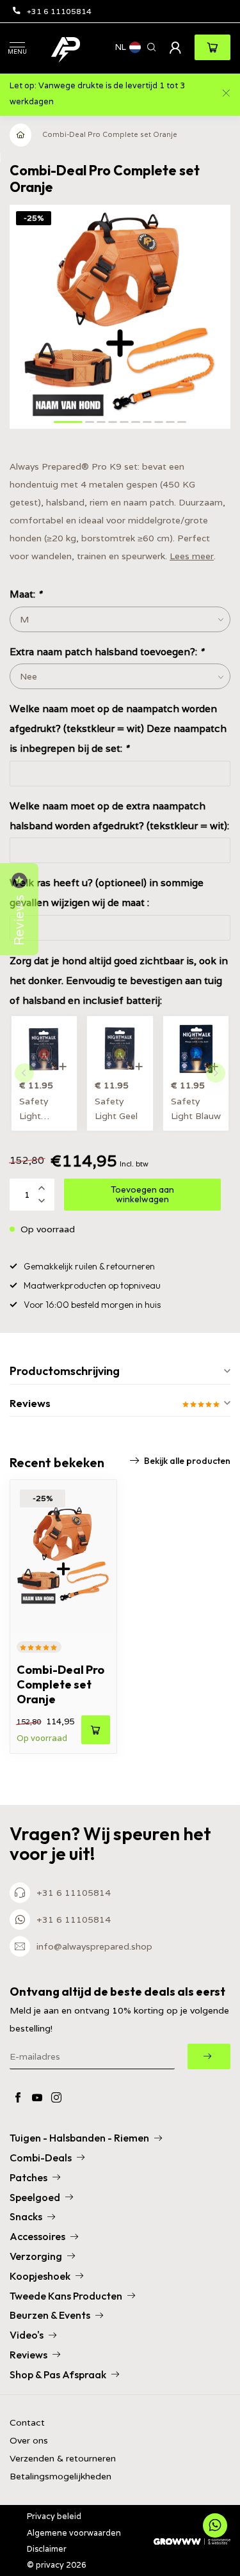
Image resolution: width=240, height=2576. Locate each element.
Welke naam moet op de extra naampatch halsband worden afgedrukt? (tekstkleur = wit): (119, 815)
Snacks (26, 2216)
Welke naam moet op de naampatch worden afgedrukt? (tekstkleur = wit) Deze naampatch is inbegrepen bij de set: (118, 728)
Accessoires (37, 2236)
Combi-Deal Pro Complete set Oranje (110, 134)
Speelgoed (35, 2197)
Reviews (28, 2355)
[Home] (21, 135)
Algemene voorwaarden (74, 2533)
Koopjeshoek (40, 2276)
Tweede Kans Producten (66, 2296)
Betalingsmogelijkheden (60, 2477)
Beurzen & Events (50, 2315)
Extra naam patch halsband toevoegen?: (107, 651)
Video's (27, 2335)
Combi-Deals (41, 2158)
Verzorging (36, 2256)
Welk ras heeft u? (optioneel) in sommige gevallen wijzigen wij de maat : (107, 892)
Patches (28, 2177)
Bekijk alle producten (187, 1461)
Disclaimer (47, 2549)
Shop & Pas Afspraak (58, 2374)
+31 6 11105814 (59, 11)
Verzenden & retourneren (63, 2459)
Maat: (26, 594)
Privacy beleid (54, 2516)
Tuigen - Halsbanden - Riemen (79, 2138)
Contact (27, 2423)
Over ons (29, 2441)
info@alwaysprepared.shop (94, 1946)
